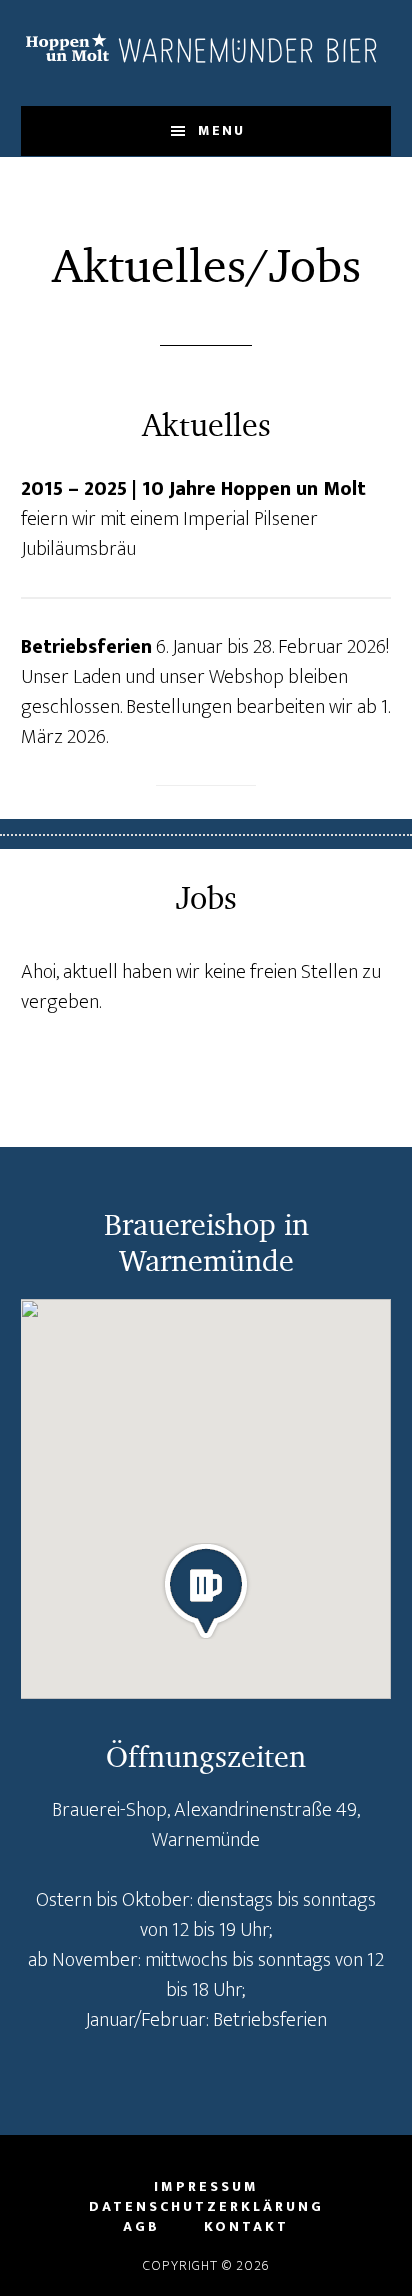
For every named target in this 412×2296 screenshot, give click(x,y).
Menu (221, 130)
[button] (206, 1591)
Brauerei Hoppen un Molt (206, 53)
